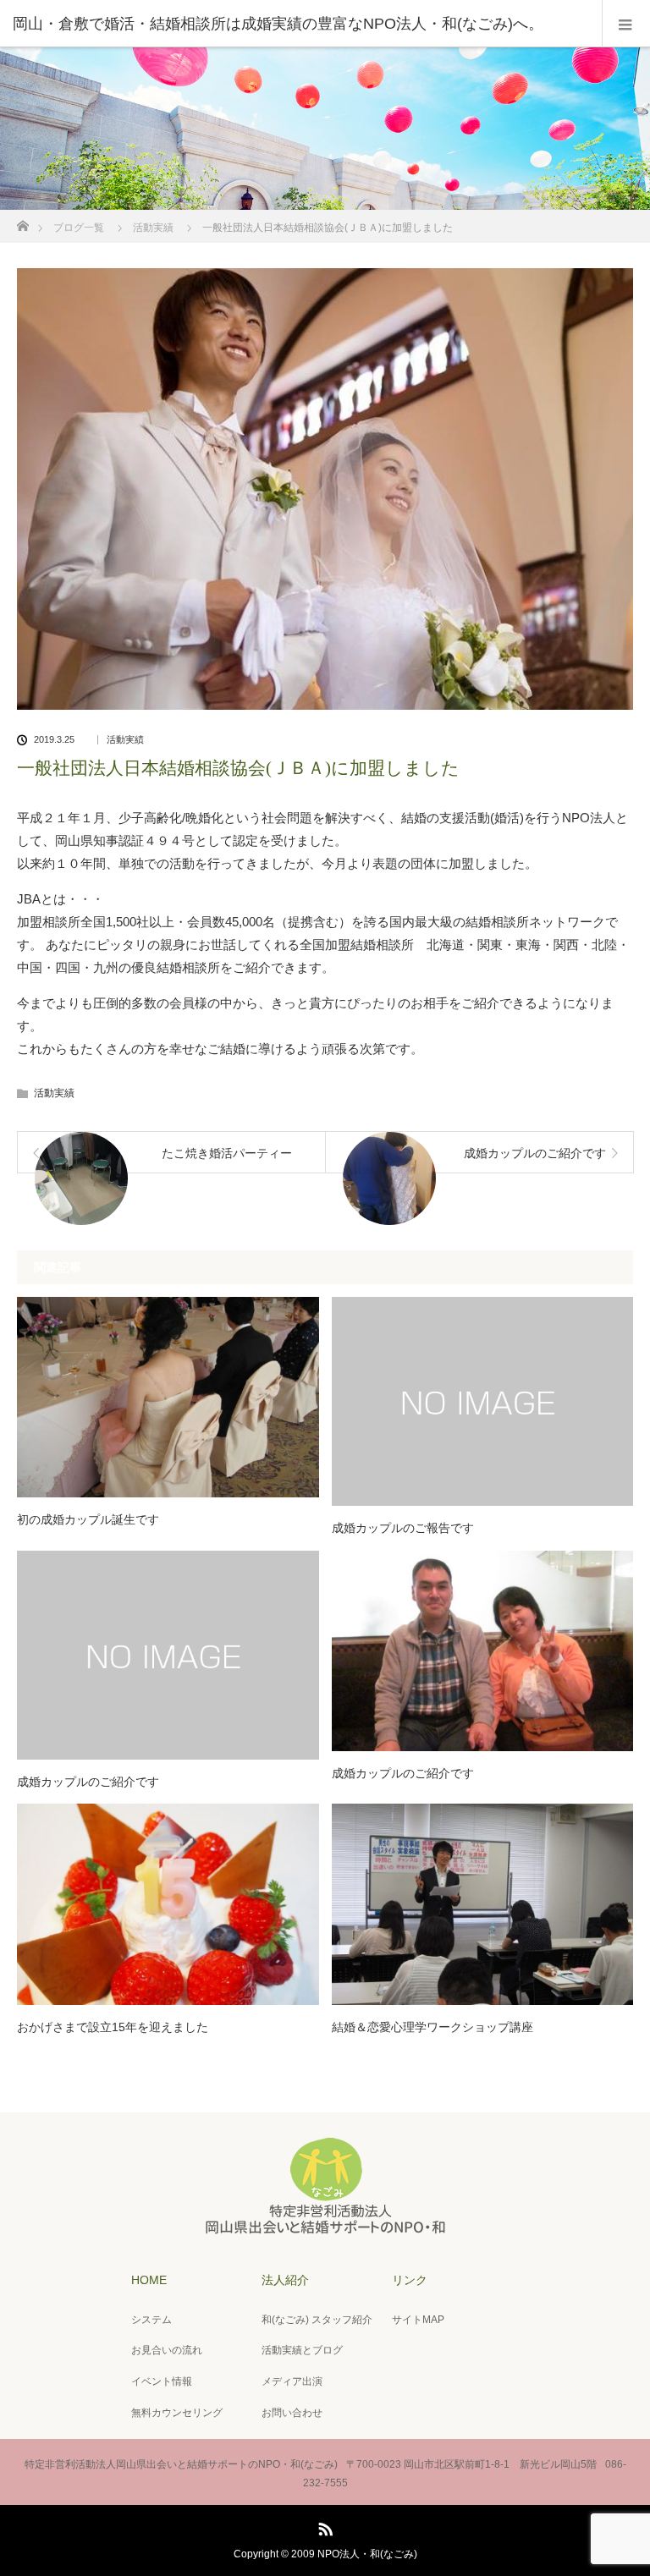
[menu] (626, 24)
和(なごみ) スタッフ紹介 (317, 2320)
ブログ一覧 (79, 228)
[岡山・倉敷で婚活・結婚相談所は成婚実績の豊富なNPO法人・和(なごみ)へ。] (300, 24)
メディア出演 (292, 2381)
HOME (149, 2280)
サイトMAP (418, 2320)
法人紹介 (285, 2280)
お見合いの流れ (167, 2350)
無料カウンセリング (177, 2413)
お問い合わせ (292, 2413)
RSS (323, 2526)
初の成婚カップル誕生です (88, 1519)
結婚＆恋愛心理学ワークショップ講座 (432, 2027)
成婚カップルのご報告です (403, 1528)
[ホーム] (22, 221)
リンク (410, 2280)
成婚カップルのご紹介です (88, 1782)
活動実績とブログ (302, 2350)
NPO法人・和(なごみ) (367, 2554)
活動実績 (153, 228)
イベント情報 (162, 2381)
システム (151, 2320)
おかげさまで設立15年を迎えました (113, 2027)
